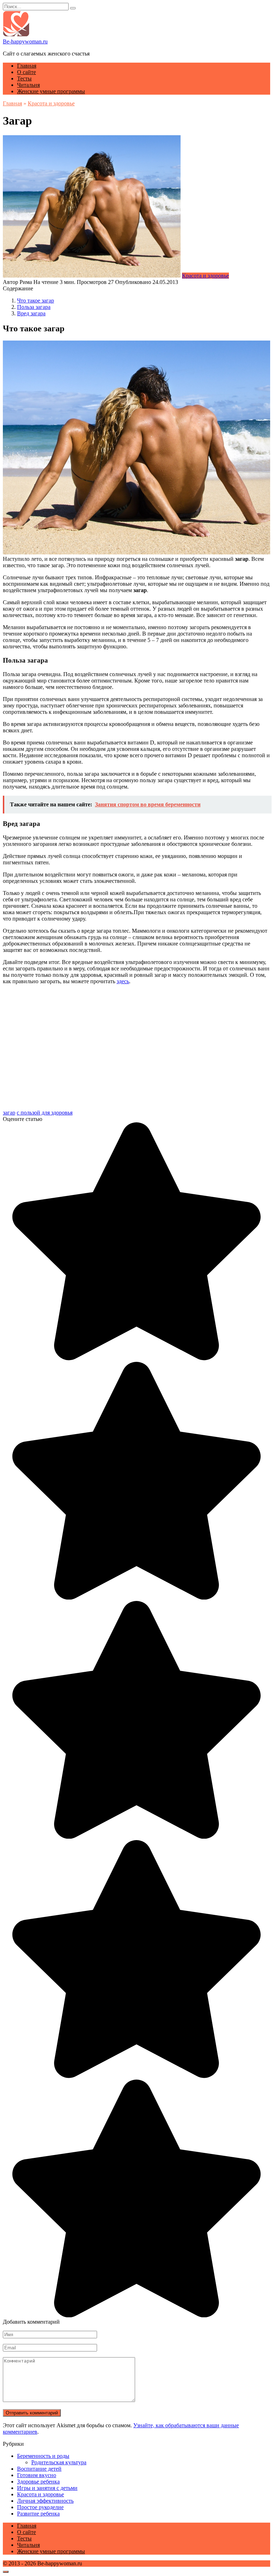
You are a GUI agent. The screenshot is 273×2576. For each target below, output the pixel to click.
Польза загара (34, 307)
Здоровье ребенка (38, 2482)
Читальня (28, 85)
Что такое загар (36, 301)
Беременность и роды (43, 2456)
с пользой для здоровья (45, 1113)
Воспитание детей (39, 2469)
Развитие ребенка (38, 2514)
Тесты (24, 78)
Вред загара (31, 313)
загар (9, 1113)
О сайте (26, 72)
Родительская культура (59, 2462)
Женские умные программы (51, 91)
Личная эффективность (45, 2501)
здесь (123, 981)
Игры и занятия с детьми (47, 2488)
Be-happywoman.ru (25, 41)
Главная (27, 66)
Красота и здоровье (205, 276)
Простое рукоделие (40, 2507)
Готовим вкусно (37, 2475)
